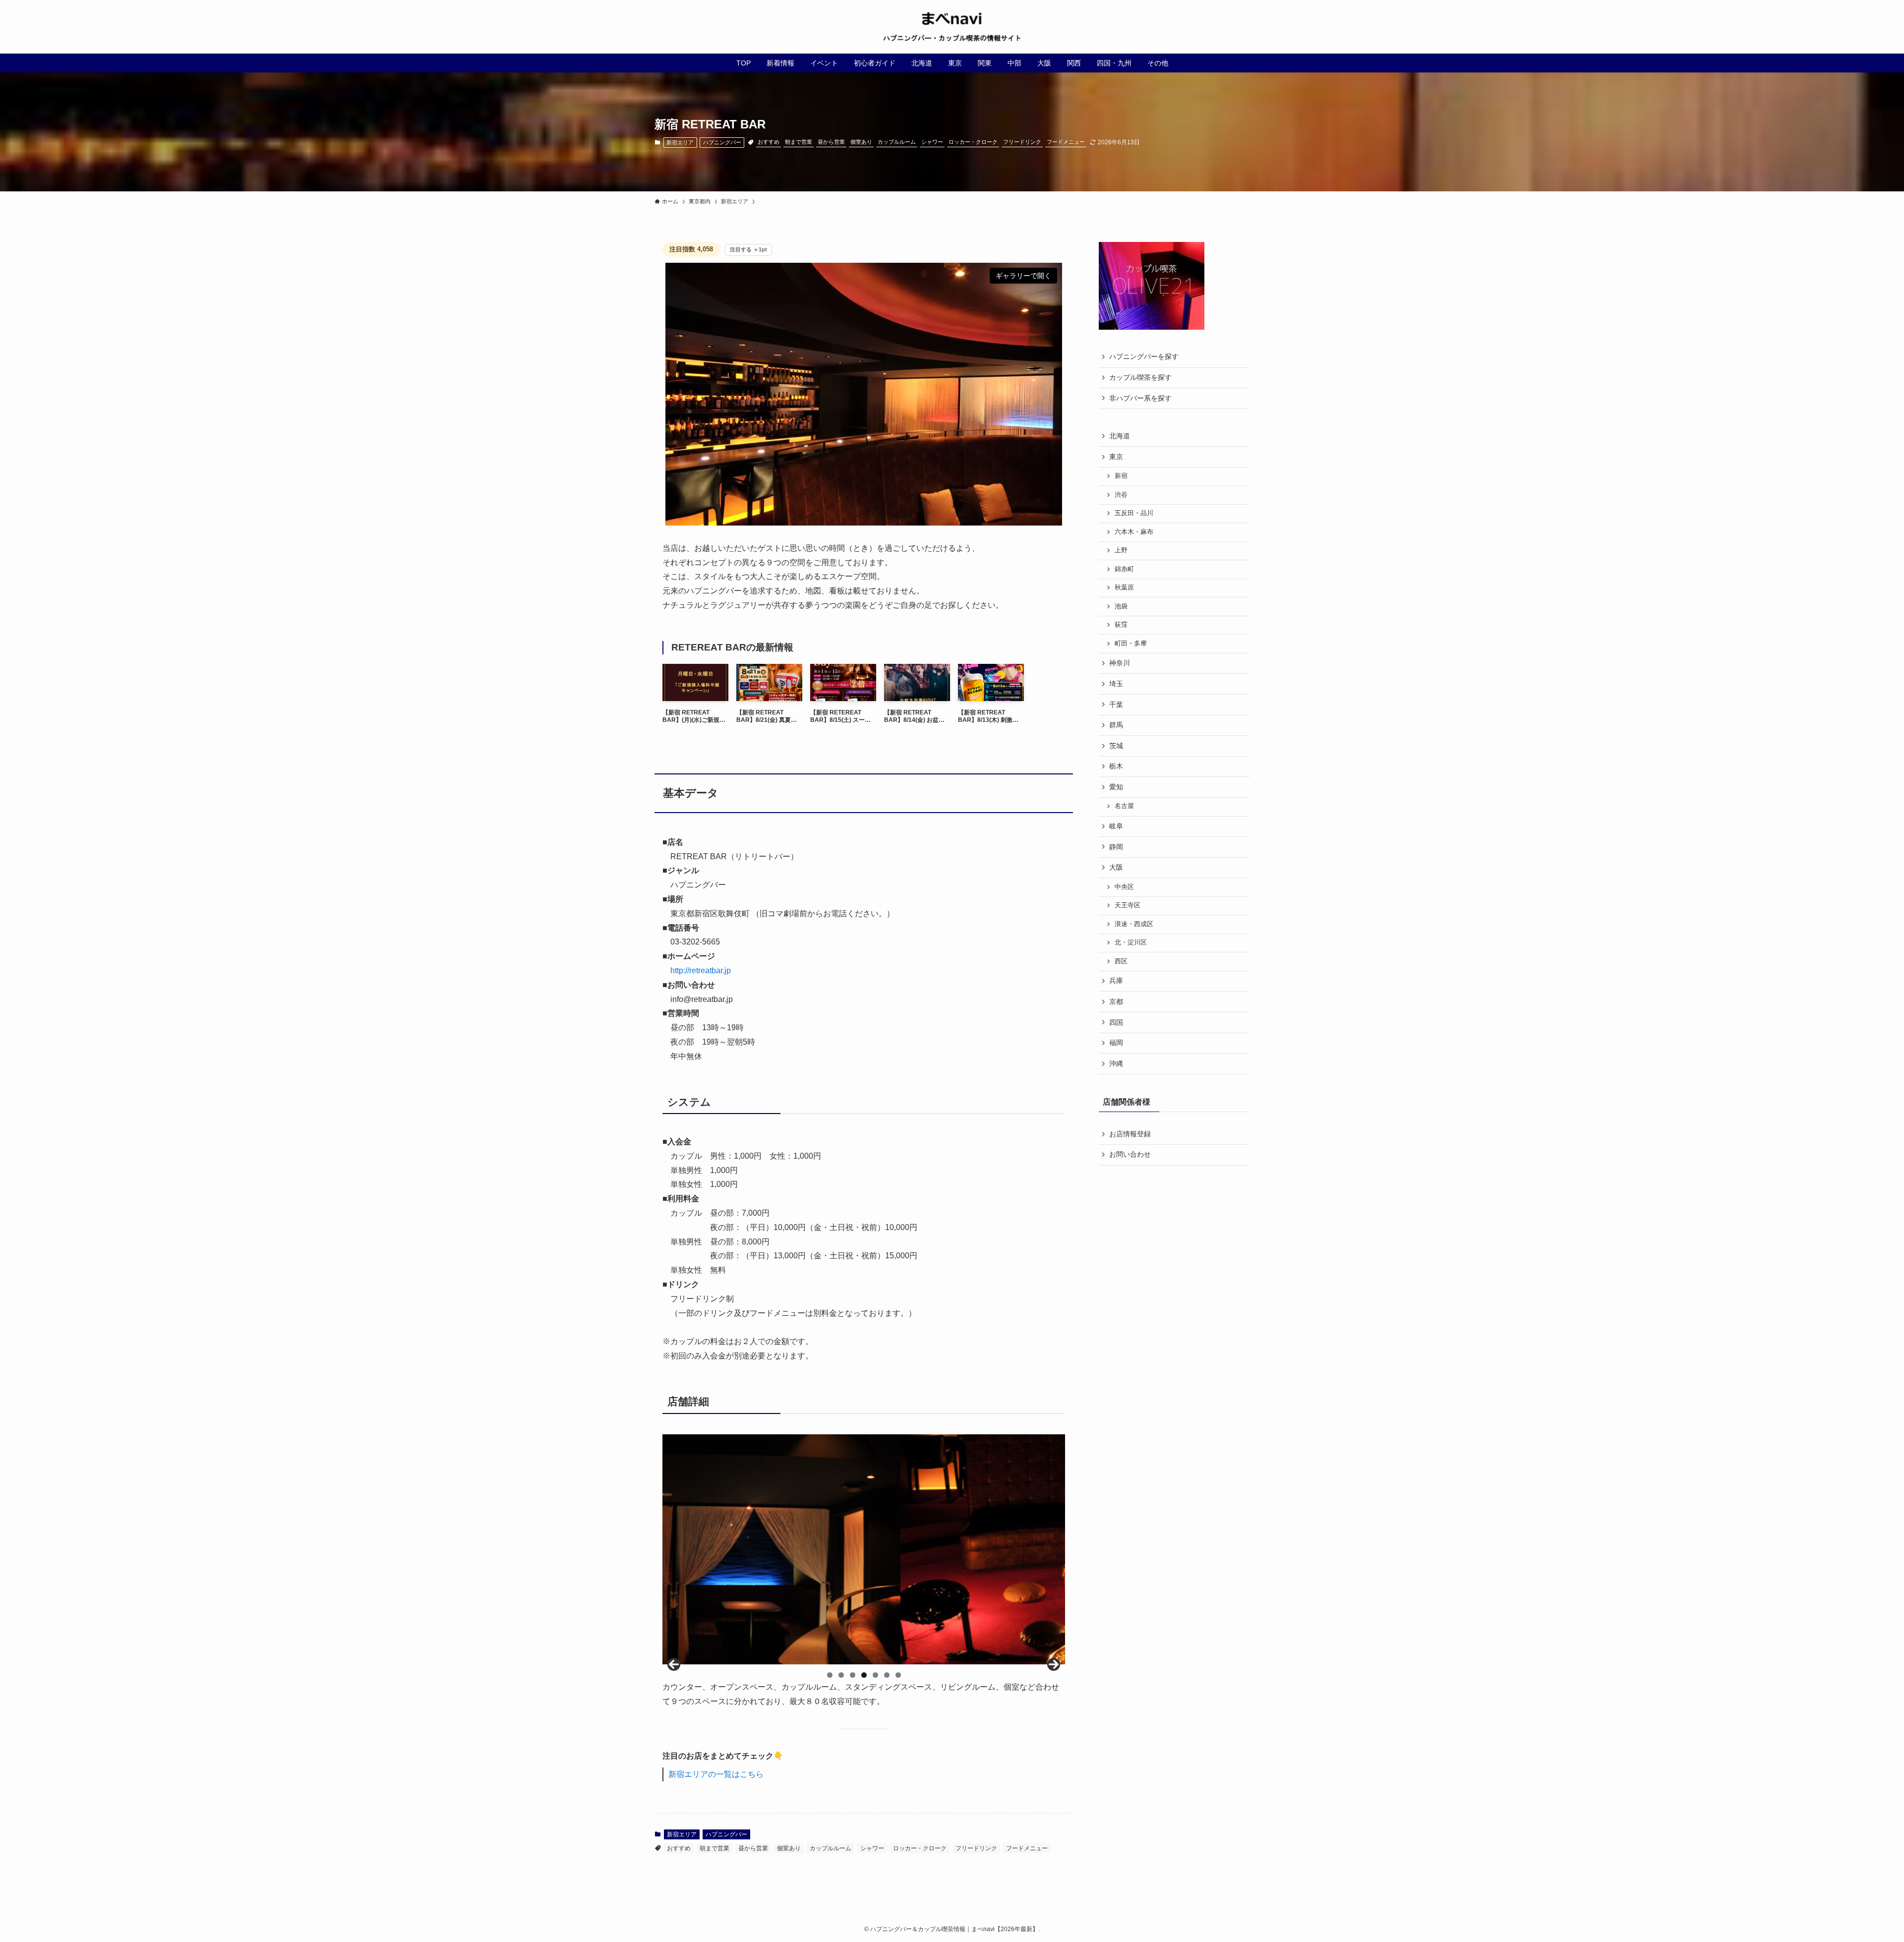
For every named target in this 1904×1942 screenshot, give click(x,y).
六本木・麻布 (1134, 532)
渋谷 (1121, 495)
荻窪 (1121, 625)
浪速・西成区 (1134, 924)
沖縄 (1116, 1063)
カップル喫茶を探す (1140, 377)
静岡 (1116, 847)
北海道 (1120, 436)
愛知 (1116, 787)
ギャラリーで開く (1023, 276)
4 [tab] (864, 1675)
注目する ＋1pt (748, 249)
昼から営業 (831, 142)
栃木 (1116, 766)
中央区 (1124, 887)
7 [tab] (898, 1675)
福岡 (1116, 1043)
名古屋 (1124, 806)
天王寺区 (1128, 905)
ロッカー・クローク (973, 142)
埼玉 (1116, 684)
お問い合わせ (1130, 1154)
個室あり (861, 142)
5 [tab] (875, 1675)
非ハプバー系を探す (1140, 398)
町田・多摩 (1131, 644)
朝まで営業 (799, 142)
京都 (1116, 1001)
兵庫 (1116, 981)
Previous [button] (674, 1664)
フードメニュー (1066, 142)
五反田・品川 (1134, 513)
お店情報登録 (1130, 1134)
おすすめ (769, 142)
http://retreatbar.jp (701, 971)
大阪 (1116, 867)
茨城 (1116, 746)
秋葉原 (1124, 588)
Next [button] (1054, 1664)
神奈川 (1120, 663)
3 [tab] (853, 1675)
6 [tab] (887, 1675)
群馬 (1116, 725)
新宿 (1121, 476)
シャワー (932, 142)
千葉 (1116, 705)
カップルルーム (897, 142)
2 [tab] (841, 1675)
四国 (1116, 1022)
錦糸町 (1124, 569)
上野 (1121, 550)
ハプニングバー (722, 142)
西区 (1121, 961)
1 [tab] (830, 1675)
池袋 (1121, 606)
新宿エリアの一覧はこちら (716, 1774)
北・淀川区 (1131, 942)
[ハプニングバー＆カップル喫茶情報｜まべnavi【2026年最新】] (952, 27)
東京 (1116, 457)
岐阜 (1116, 826)
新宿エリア (680, 142)
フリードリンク (1022, 142)
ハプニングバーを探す (1144, 356)
